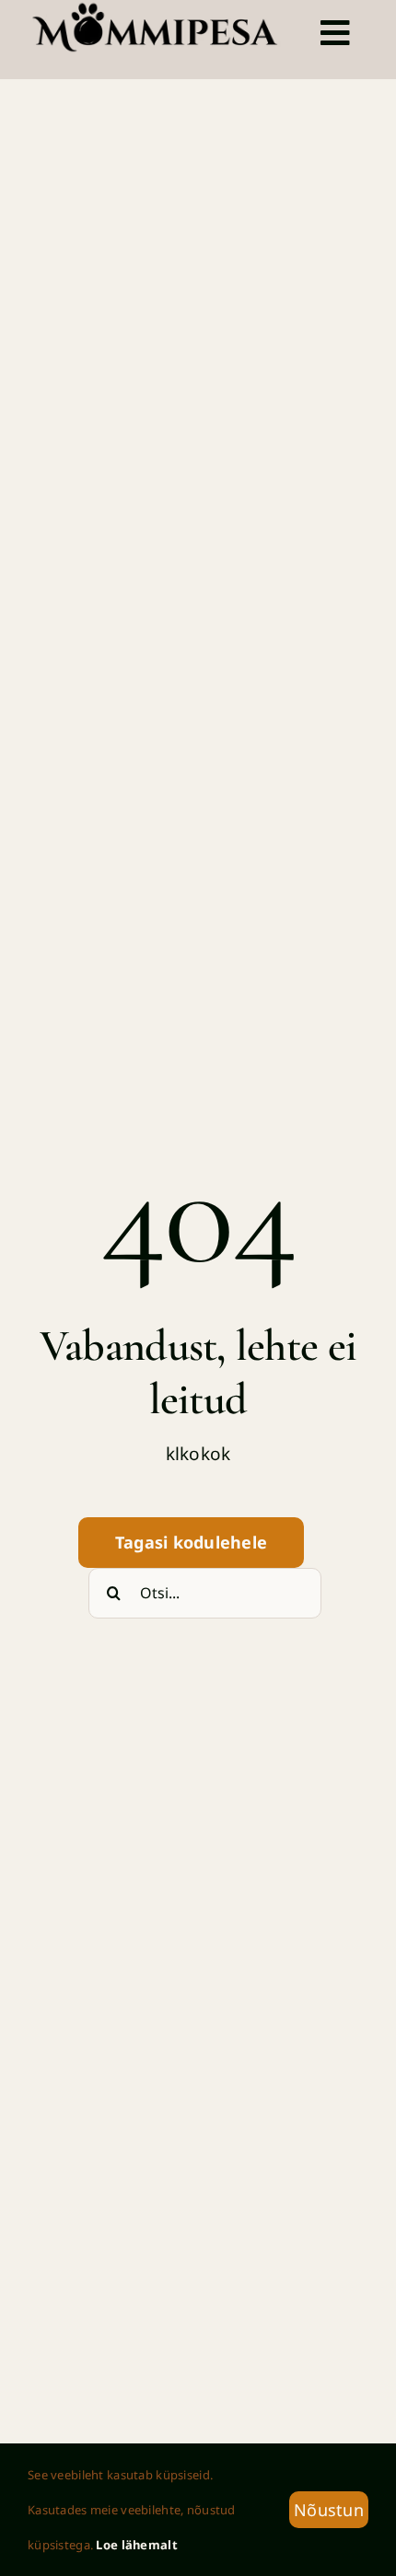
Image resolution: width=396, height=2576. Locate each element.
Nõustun (329, 2510)
